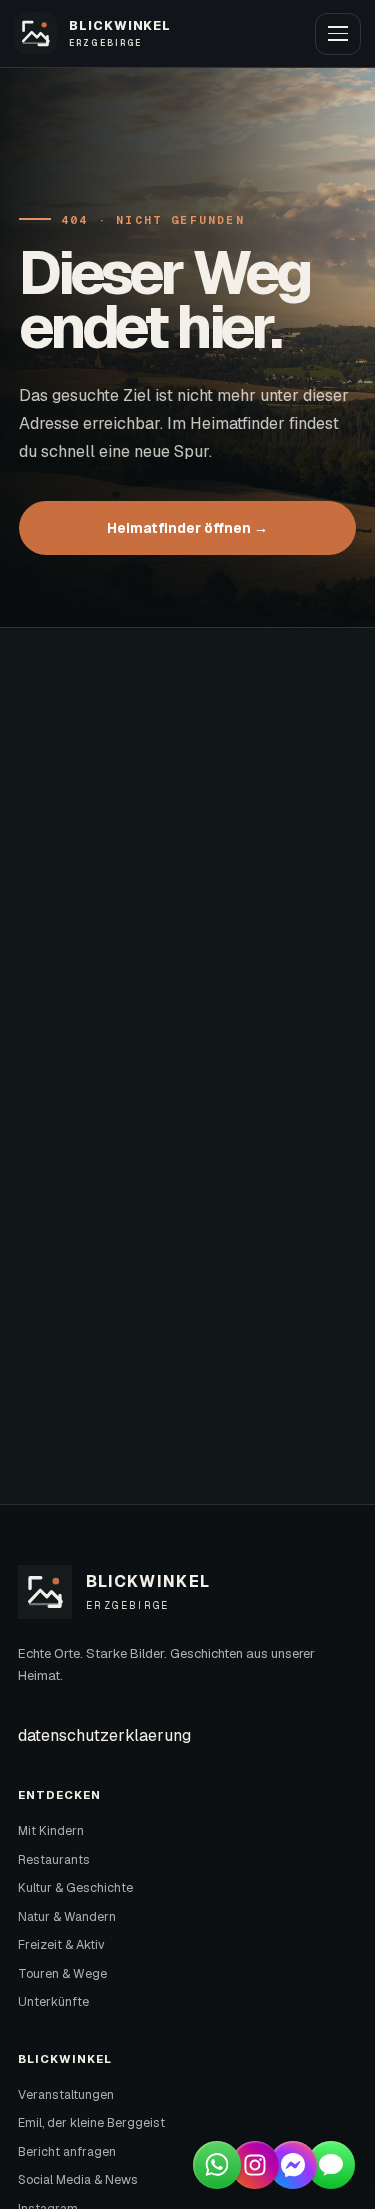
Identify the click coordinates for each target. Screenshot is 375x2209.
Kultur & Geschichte (75, 1888)
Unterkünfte (53, 2002)
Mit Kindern (51, 1831)
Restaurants (54, 1860)
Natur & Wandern (67, 1917)
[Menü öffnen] (338, 34)
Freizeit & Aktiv (61, 1945)
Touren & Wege (62, 1974)
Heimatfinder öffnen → (187, 528)
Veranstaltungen (66, 2095)
